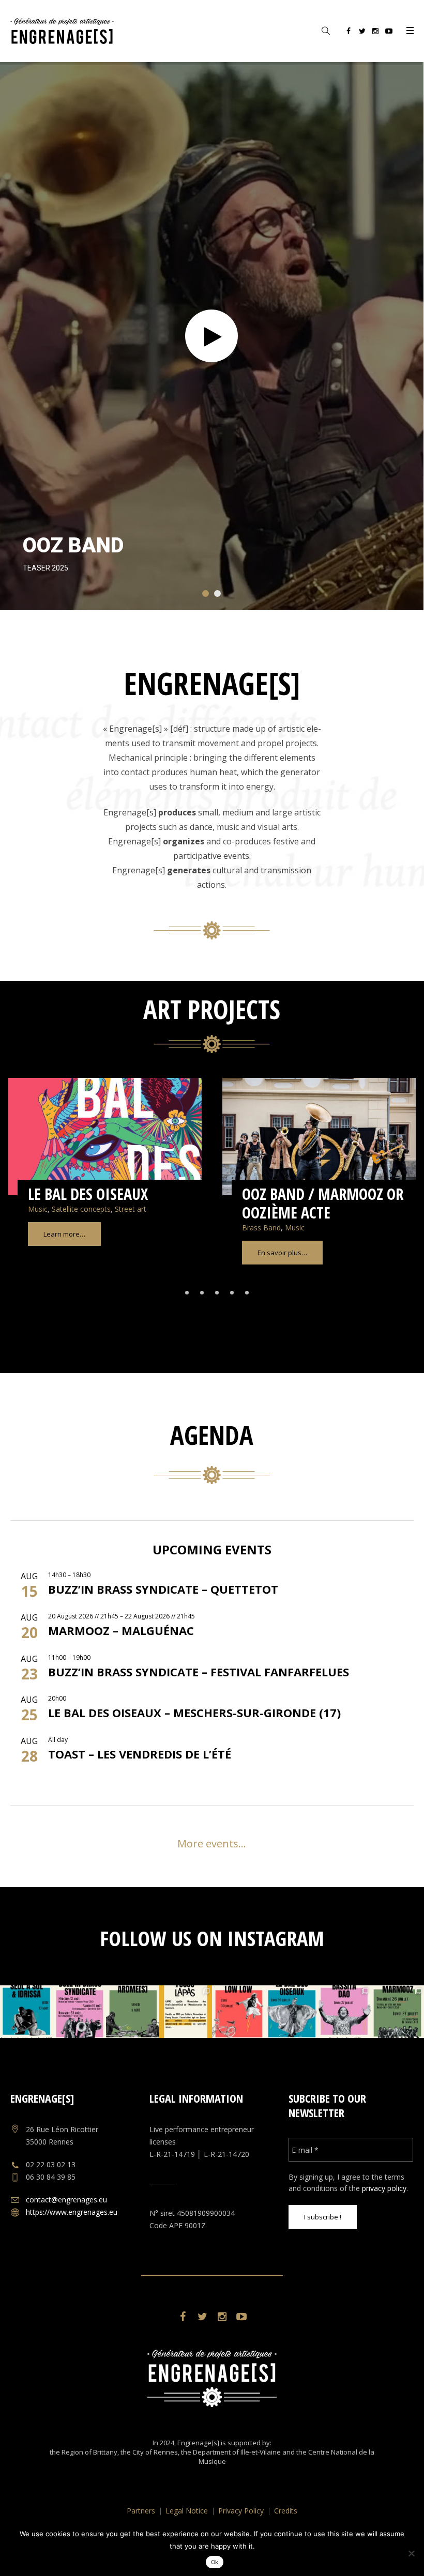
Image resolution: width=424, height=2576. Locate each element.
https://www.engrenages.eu (72, 2212)
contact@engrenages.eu (66, 2200)
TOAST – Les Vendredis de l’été (140, 1754)
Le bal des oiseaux (88, 1194)
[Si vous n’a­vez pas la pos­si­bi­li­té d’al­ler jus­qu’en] (397, 2012)
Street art (131, 1209)
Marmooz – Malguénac (121, 1630)
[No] (411, 2553)
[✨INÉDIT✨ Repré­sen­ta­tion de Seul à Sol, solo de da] (26, 2012)
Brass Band (261, 1228)
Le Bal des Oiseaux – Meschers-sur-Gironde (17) (194, 1713)
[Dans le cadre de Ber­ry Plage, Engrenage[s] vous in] (344, 2012)
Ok (215, 2562)
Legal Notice (187, 2511)
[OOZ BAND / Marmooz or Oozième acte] (319, 1137)
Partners (141, 2511)
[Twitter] (362, 33)
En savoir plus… (282, 1253)
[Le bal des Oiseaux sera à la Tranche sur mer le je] (291, 2012)
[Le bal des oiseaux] (105, 1137)
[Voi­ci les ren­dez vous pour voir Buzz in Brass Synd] (80, 2012)
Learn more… (64, 1234)
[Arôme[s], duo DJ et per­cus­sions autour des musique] (132, 2012)
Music (38, 1209)
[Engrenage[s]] (212, 2378)
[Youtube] (389, 33)
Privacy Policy (241, 2511)
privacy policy (384, 2188)
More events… (212, 1844)
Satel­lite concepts (81, 1209)
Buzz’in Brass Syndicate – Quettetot (163, 1589)
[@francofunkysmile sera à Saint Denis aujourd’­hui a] (238, 2012)
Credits (286, 2511)
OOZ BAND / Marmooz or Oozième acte (323, 1203)
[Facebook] (349, 33)
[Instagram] (375, 33)
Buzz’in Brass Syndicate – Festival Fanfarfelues (199, 1672)
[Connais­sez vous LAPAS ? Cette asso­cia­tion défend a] (186, 2012)
